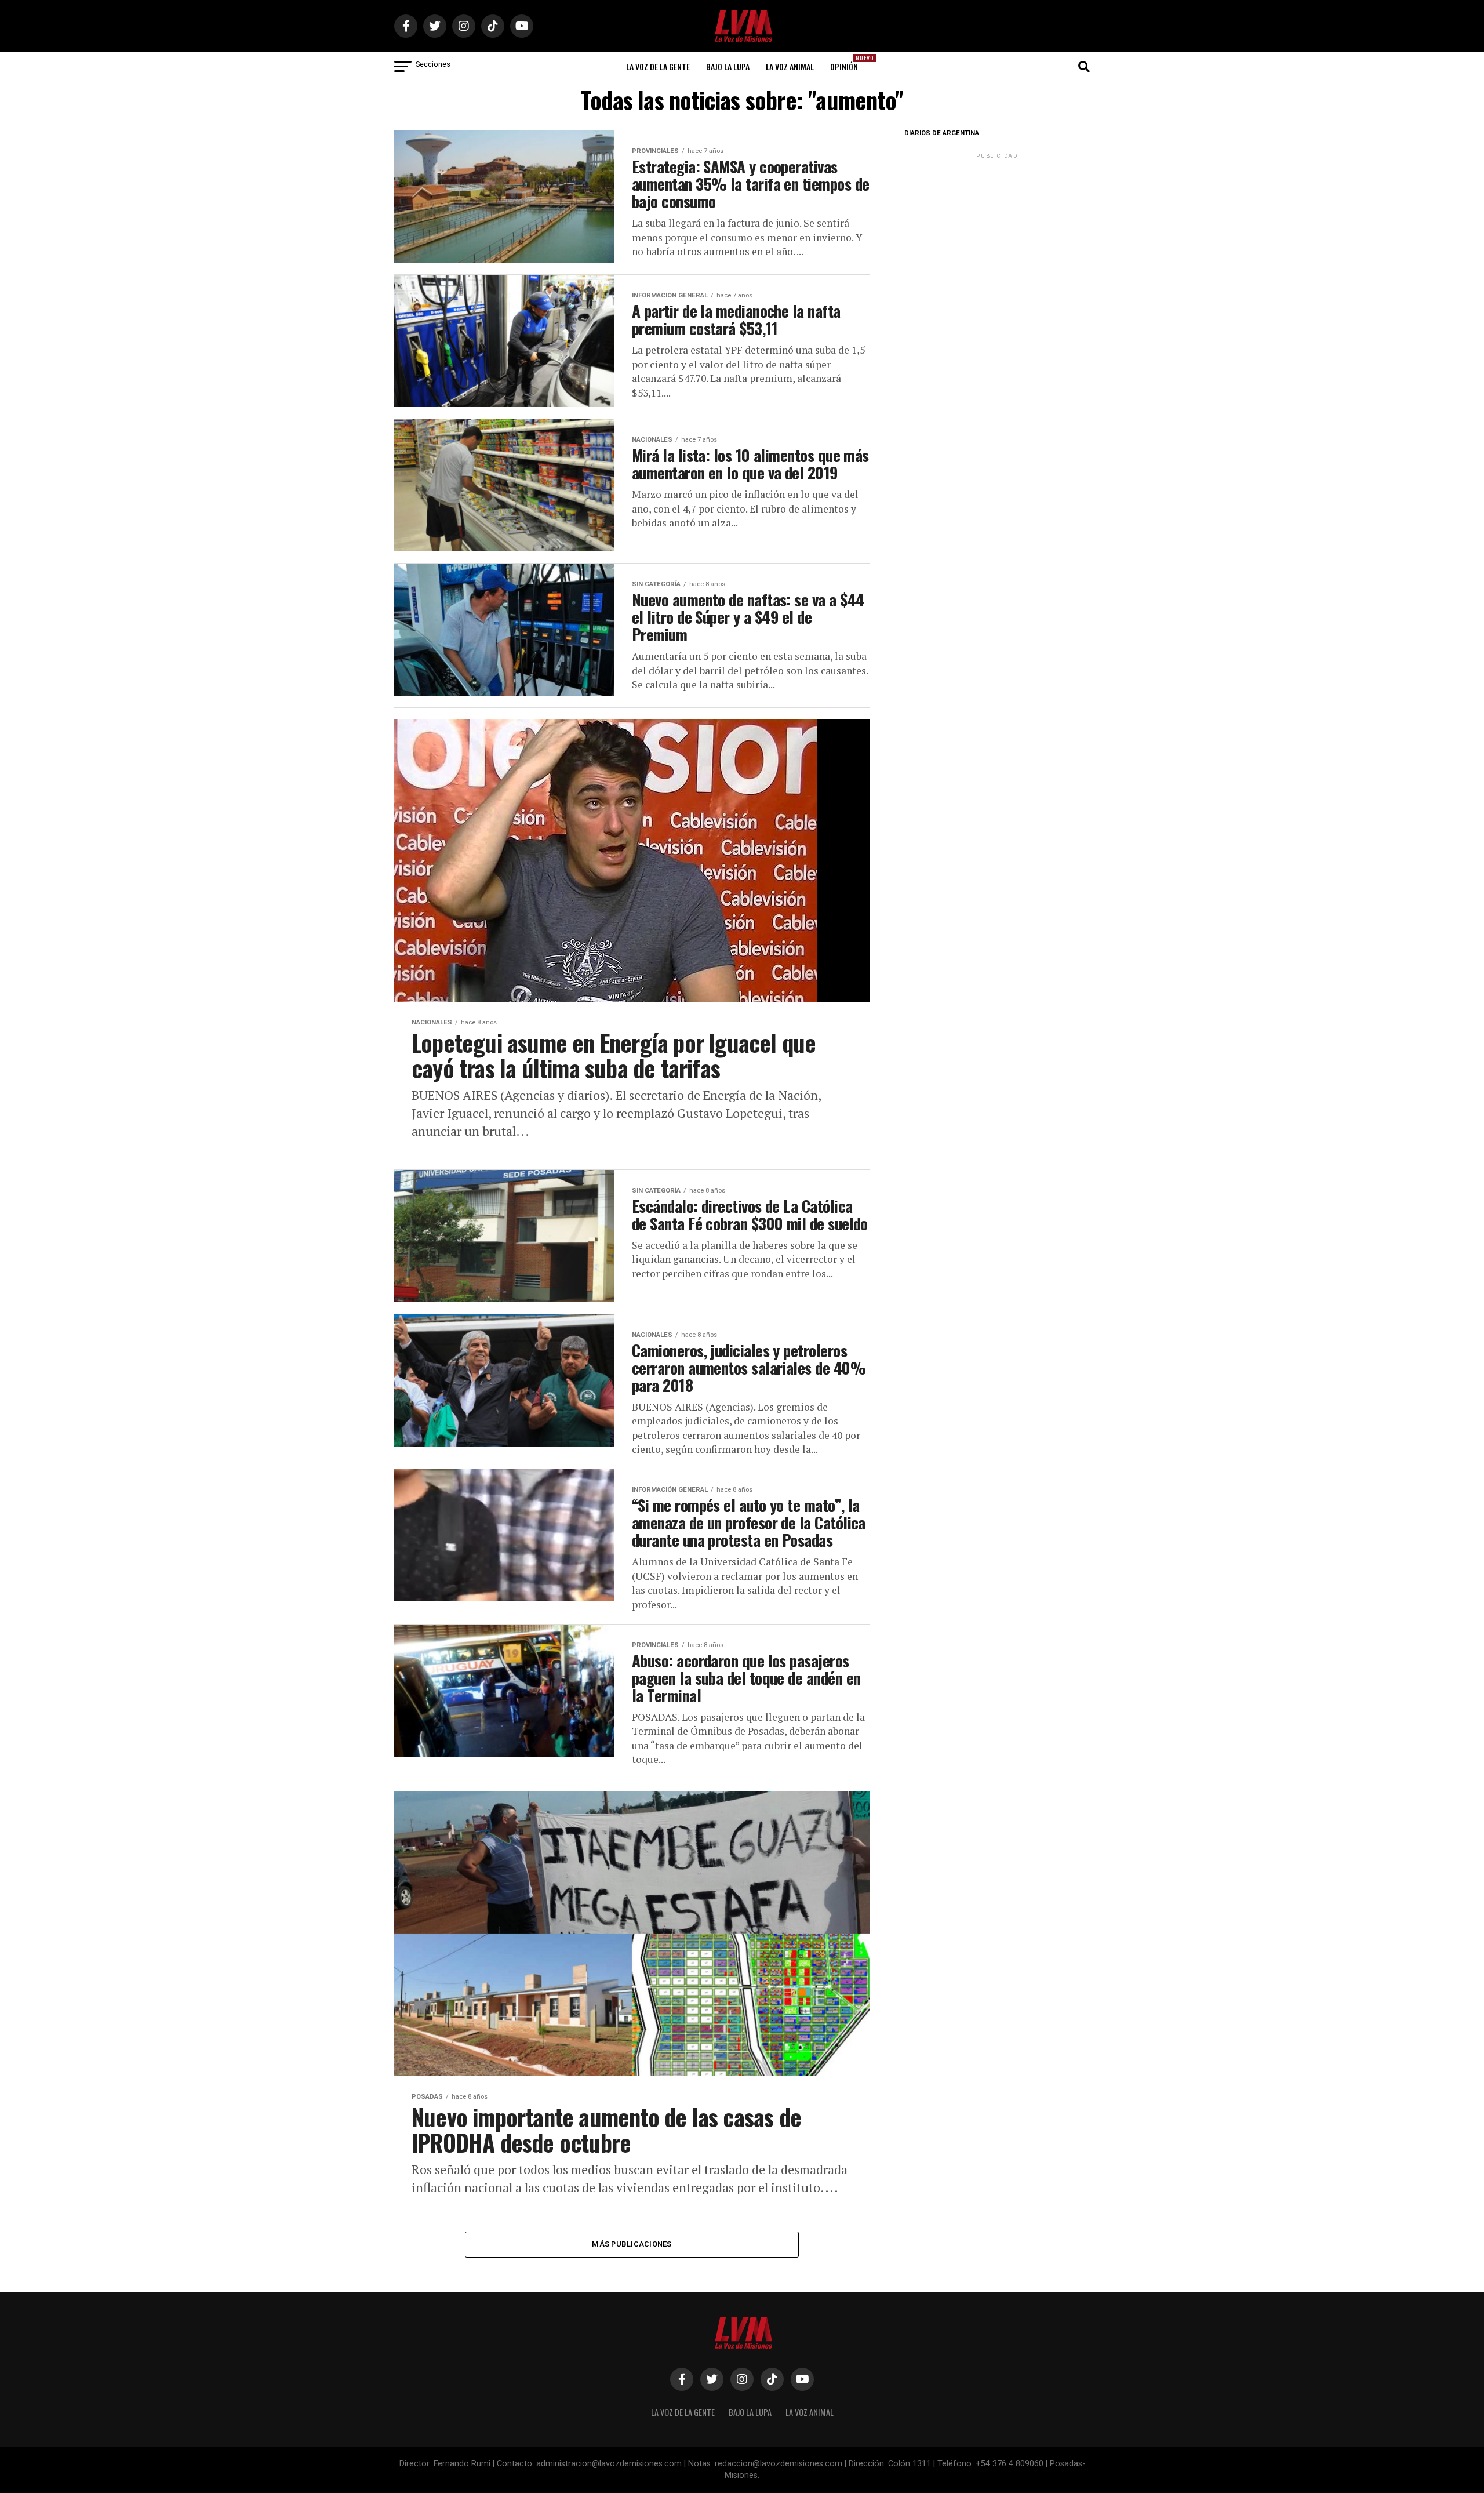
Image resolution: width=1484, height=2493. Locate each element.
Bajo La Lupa (728, 66)
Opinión (848, 63)
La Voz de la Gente (658, 66)
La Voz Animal (790, 66)
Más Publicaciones (632, 2244)
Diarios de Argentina (942, 133)
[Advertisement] (997, 234)
